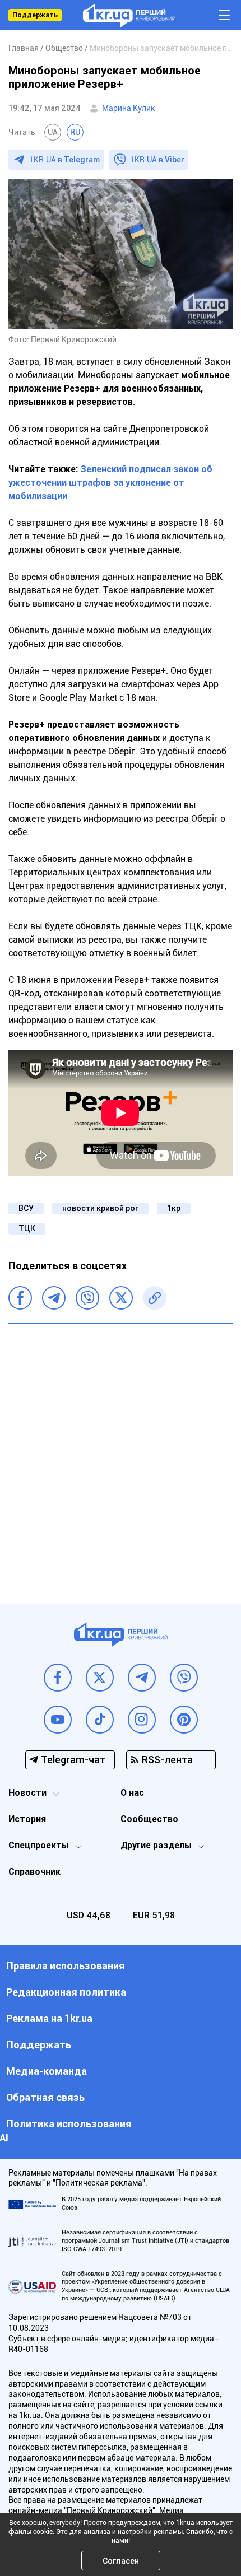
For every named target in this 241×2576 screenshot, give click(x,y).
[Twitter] (121, 1298)
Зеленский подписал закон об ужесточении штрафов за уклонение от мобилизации (110, 483)
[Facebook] (20, 1298)
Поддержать (35, 15)
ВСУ (26, 1208)
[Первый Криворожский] (129, 15)
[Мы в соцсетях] (58, 1678)
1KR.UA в (64, 160)
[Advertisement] (121, 1455)
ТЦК (27, 1228)
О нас (132, 1793)
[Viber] (87, 1298)
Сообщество (149, 1819)
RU (75, 132)
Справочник (34, 1872)
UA (53, 132)
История (27, 1819)
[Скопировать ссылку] (155, 1298)
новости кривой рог (100, 1208)
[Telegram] (54, 1298)
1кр (174, 1208)
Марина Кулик (129, 108)
